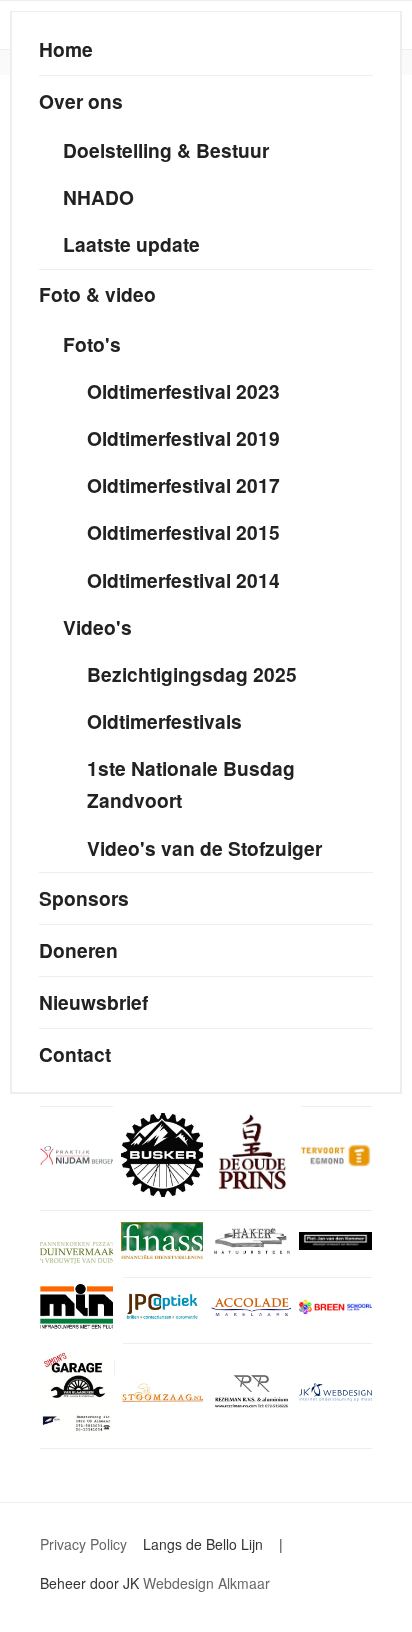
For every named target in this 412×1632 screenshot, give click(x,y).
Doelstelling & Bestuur (166, 150)
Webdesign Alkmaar (206, 1583)
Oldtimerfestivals (164, 721)
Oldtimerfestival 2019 (183, 438)
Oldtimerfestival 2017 (183, 485)
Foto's (92, 344)
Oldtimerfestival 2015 (183, 532)
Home (66, 49)
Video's (97, 627)
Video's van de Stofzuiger (204, 848)
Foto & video (97, 294)
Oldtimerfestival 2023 (183, 391)
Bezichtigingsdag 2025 (192, 674)
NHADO (98, 197)
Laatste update (131, 244)
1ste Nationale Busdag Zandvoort (191, 784)
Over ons (81, 101)
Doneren (78, 950)
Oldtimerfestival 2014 (183, 580)
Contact (75, 1054)
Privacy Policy (83, 1544)
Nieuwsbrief (93, 1002)
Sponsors (84, 898)
